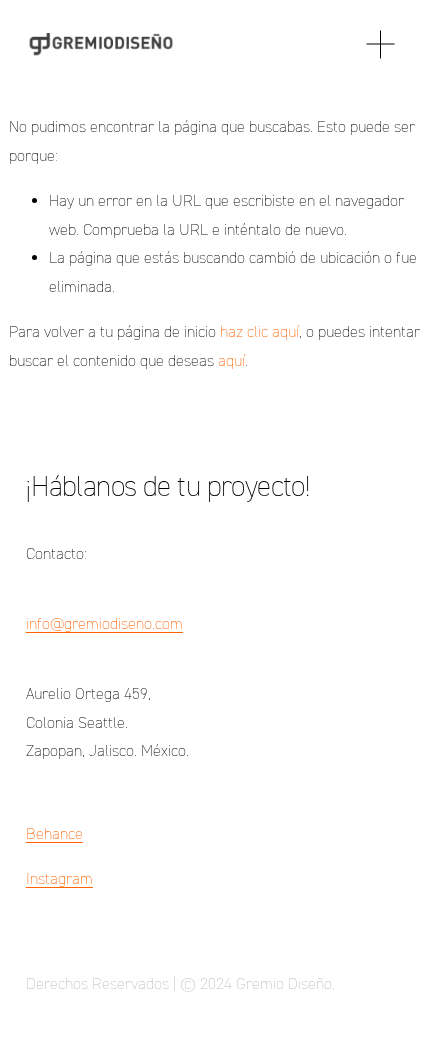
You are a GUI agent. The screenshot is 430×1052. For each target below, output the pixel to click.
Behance (54, 833)
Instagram (59, 878)
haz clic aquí (259, 331)
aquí (231, 360)
